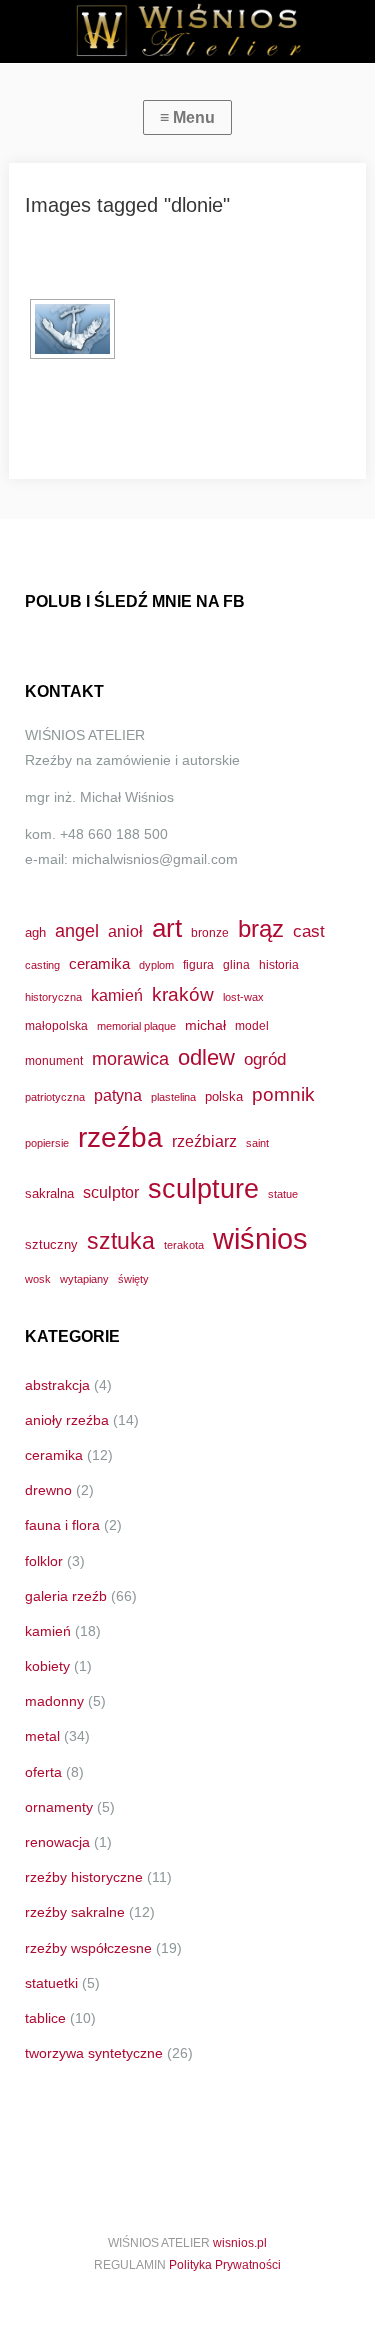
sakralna (49, 1193)
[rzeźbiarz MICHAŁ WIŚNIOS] (187, 31)
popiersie (47, 1143)
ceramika (99, 964)
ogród (265, 1059)
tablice (45, 2018)
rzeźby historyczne (84, 1877)
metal (42, 1736)
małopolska (56, 1025)
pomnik (283, 1094)
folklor (44, 1561)
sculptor (111, 1192)
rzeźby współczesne (88, 1948)
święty (133, 1279)
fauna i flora (62, 1525)
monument (54, 1060)
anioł (125, 931)
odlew (206, 1057)
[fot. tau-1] (72, 329)
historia (279, 964)
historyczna (53, 997)
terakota (184, 1245)
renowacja (57, 1842)
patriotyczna (55, 1097)
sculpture (203, 1188)
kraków (183, 994)
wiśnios (260, 1238)
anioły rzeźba (67, 1420)
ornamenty (59, 1807)
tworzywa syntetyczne (94, 2053)
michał (205, 1025)
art (167, 928)
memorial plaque (136, 1026)
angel (77, 930)
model (252, 1025)
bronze (210, 932)
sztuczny (51, 1244)
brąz (261, 929)
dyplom (156, 965)
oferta (43, 1772)
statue (283, 1194)
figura (198, 964)
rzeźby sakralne (75, 1912)
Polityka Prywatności (225, 2265)
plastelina (173, 1097)
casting (42, 965)
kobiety (47, 1666)
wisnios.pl (240, 2243)
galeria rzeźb (66, 1596)
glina (236, 964)
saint (257, 1143)
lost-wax (243, 997)
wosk (38, 1279)
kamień (117, 995)
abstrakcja (57, 1385)
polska (224, 1096)
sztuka (121, 1241)
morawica (130, 1058)
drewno (48, 1490)
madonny (54, 1701)
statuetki (51, 1983)
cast (309, 931)
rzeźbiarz (204, 1141)
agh (35, 932)
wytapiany (84, 1279)
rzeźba (120, 1137)
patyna (118, 1095)
